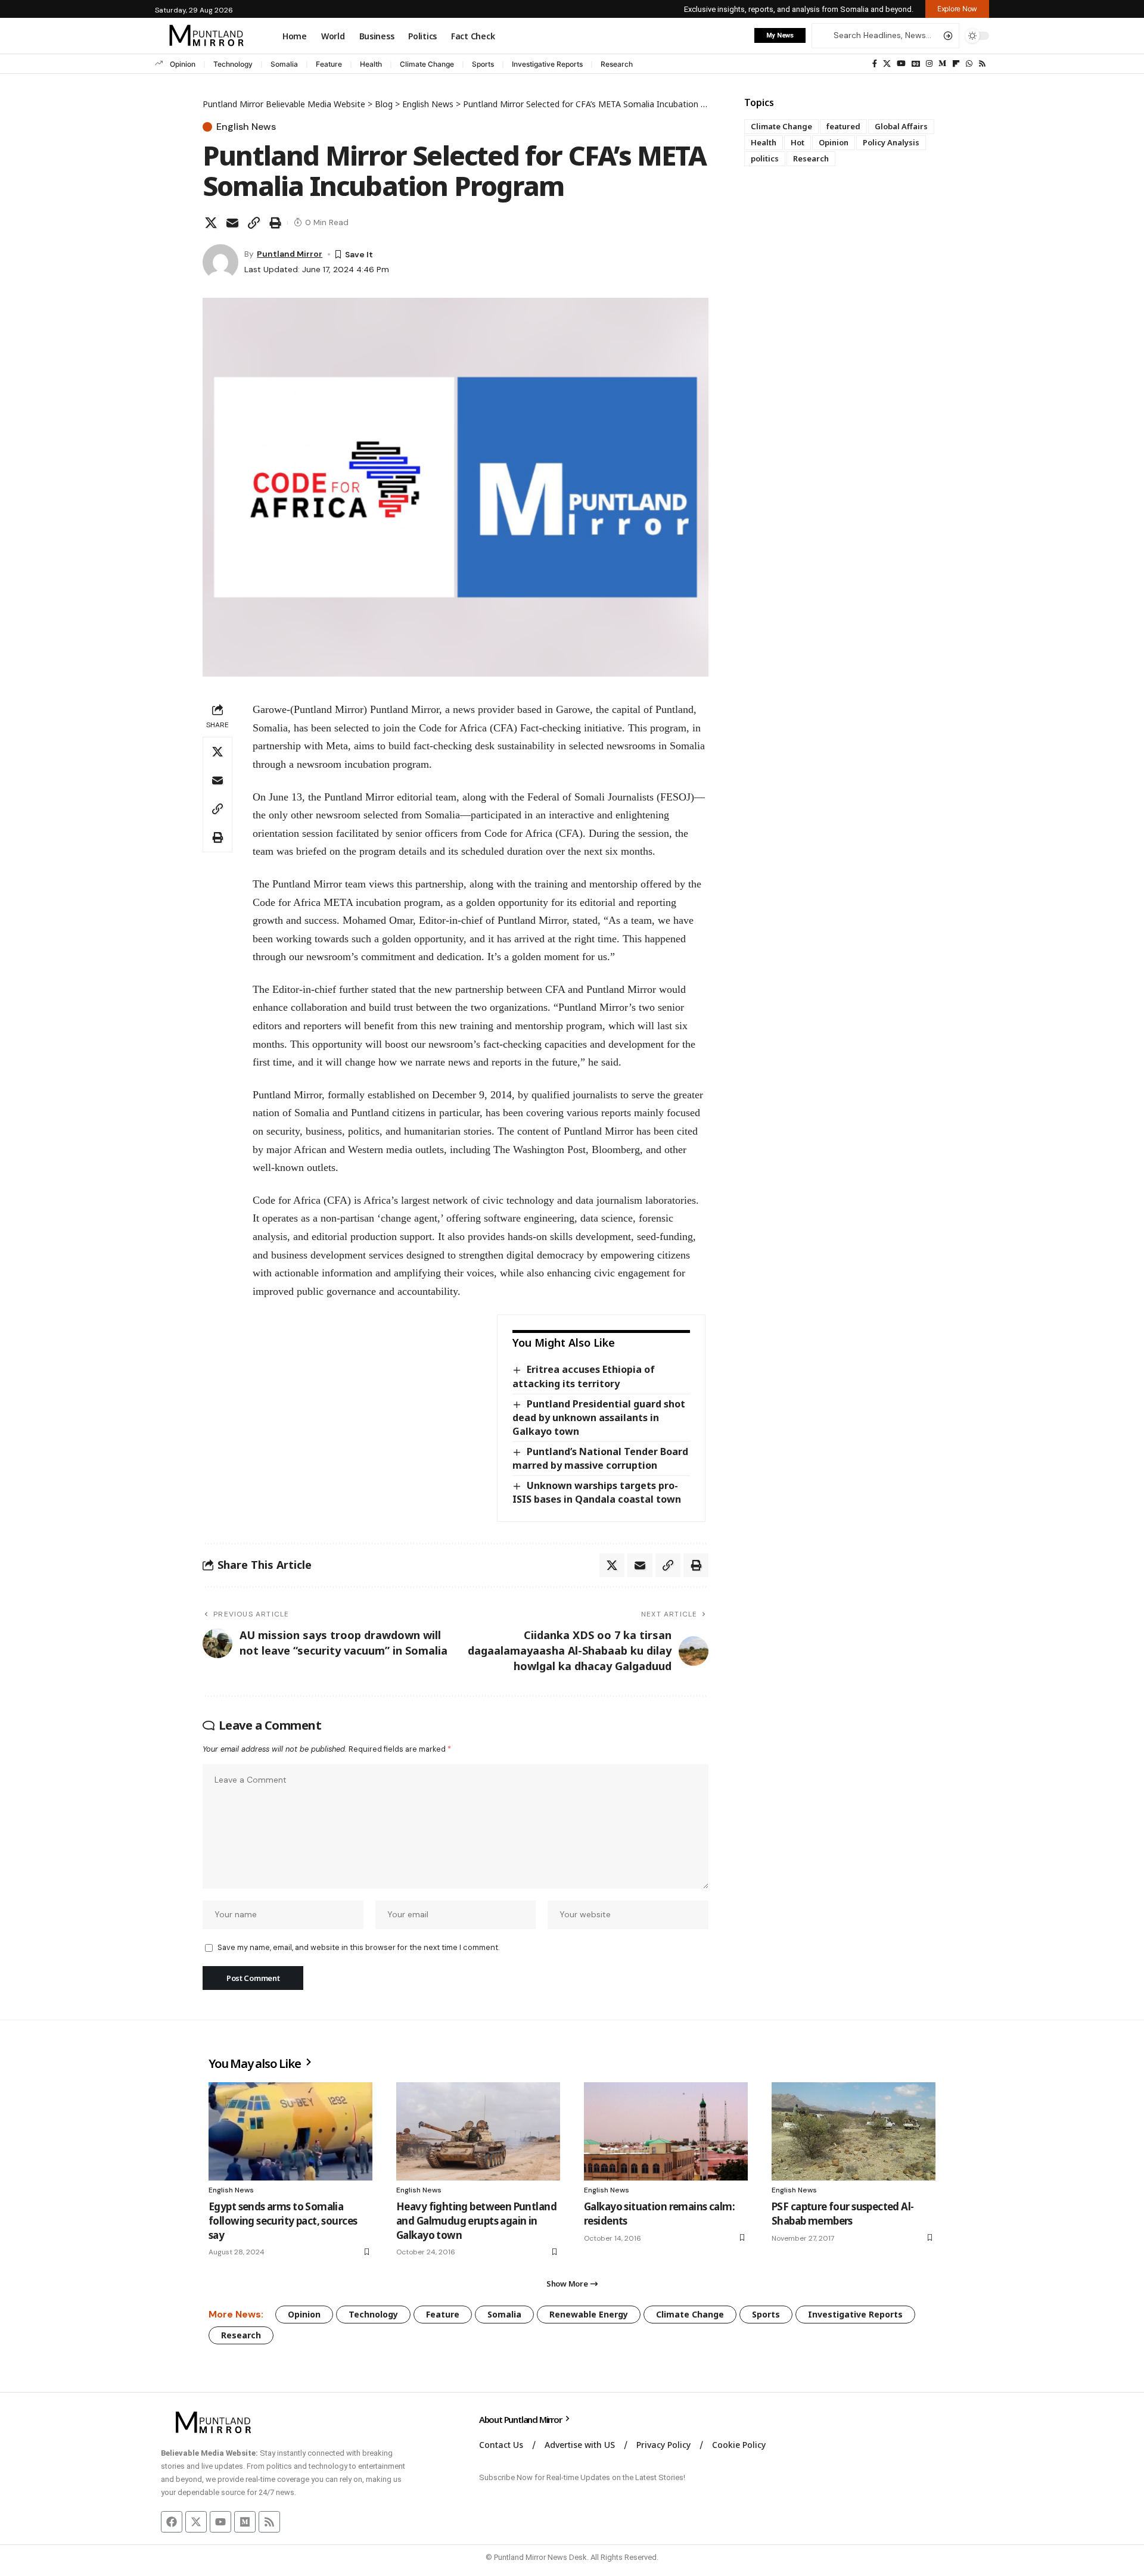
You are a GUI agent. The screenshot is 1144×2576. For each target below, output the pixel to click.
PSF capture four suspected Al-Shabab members (843, 2214)
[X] (887, 64)
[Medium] (942, 64)
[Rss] (982, 64)
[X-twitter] (196, 2522)
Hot (798, 142)
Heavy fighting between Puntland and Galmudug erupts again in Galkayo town (476, 2221)
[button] (957, 9)
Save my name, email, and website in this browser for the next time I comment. (358, 1947)
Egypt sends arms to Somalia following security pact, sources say (283, 2221)
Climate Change (427, 64)
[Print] (275, 223)
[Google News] (916, 64)
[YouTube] (901, 64)
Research (617, 64)
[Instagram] (929, 64)
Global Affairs (901, 126)
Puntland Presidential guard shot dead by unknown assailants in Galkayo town (599, 1418)
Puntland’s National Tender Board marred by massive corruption (600, 1458)
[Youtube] (220, 2522)
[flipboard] (956, 64)
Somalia (284, 64)
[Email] (232, 223)
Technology (233, 64)
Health (371, 64)
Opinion (183, 64)
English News (246, 127)
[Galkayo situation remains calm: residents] (666, 2131)
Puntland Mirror (290, 254)
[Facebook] (875, 64)
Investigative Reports (547, 64)
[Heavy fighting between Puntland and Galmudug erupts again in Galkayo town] (478, 2131)
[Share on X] (211, 223)
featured (843, 126)
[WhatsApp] (969, 64)
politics (765, 158)
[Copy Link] (254, 223)
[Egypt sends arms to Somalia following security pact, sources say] (290, 2131)
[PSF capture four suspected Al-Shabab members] (854, 2131)
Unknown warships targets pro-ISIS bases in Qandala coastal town (597, 1492)
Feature (329, 64)
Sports (483, 64)
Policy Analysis (891, 142)
